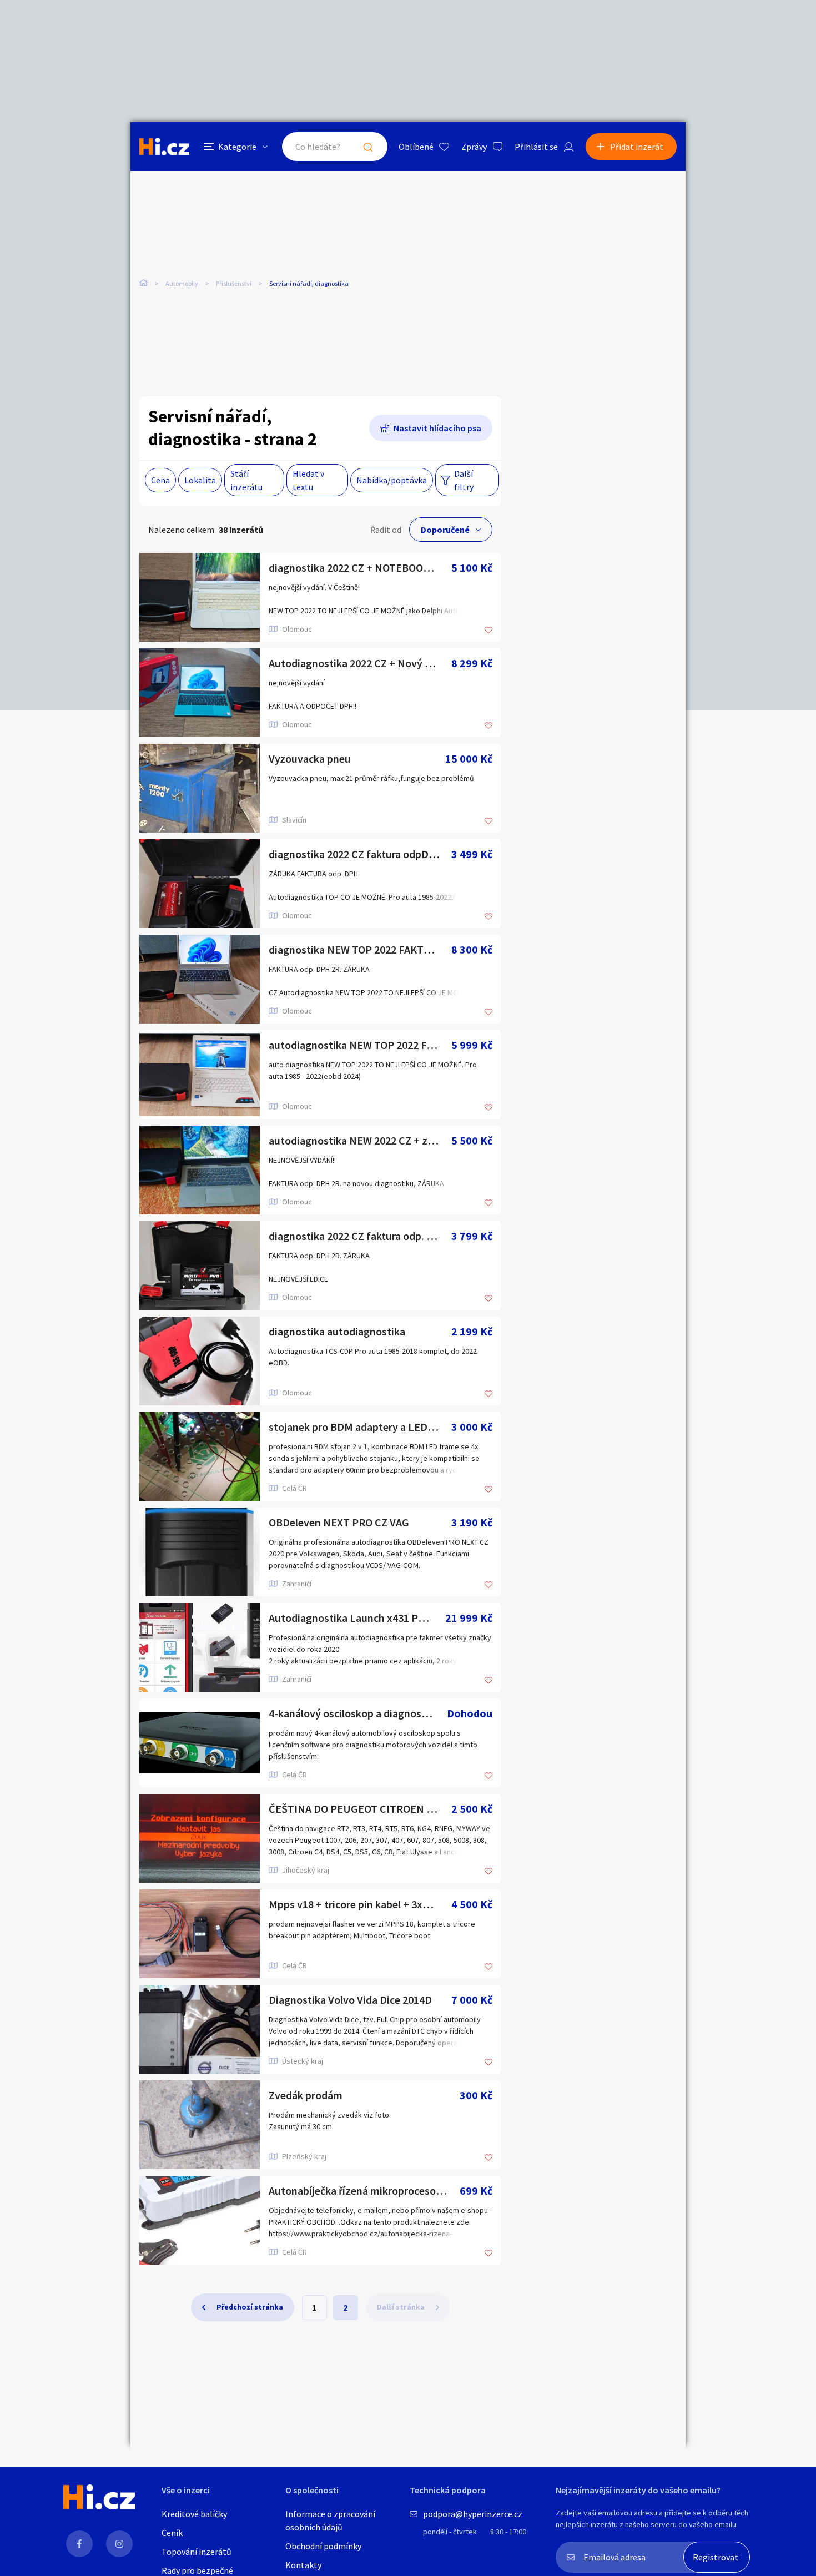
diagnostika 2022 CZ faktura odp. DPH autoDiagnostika (360, 1236)
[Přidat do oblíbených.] (488, 631)
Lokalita (200, 480)
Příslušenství (234, 283)
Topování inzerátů (197, 2552)
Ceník (172, 2533)
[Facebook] (79, 2544)
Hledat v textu (308, 480)
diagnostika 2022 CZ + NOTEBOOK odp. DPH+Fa (360, 568)
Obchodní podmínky (323, 2546)
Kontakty (303, 2565)
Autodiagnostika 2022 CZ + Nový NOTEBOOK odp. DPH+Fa (360, 663)
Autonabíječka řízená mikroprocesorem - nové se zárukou (364, 2191)
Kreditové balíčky (194, 2514)
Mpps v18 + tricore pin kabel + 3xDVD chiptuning (360, 1904)
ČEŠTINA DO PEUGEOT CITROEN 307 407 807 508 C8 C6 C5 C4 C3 (360, 1809)
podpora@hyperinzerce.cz (473, 2514)
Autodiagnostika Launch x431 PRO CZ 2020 (357, 1618)
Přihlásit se (536, 147)
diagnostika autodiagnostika (337, 1331)
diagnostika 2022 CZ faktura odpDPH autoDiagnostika (360, 854)
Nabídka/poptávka (392, 480)
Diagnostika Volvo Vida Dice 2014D (350, 2000)
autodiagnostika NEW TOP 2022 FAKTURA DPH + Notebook (360, 1045)
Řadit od (386, 530)
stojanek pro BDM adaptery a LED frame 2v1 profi (360, 1427)
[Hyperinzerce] (164, 146)
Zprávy (474, 147)
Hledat (368, 147)
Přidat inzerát (637, 147)
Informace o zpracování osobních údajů (330, 2520)
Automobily (182, 283)
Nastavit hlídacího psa (437, 428)
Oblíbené (416, 147)
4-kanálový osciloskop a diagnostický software (358, 1713)
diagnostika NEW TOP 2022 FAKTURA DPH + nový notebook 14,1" (360, 949)
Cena (160, 480)
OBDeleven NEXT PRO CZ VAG (339, 1522)
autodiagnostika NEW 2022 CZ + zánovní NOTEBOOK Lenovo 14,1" (360, 1140)
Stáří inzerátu (246, 480)
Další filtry (464, 480)
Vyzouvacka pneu (310, 758)
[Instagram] (119, 2544)
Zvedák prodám (306, 2095)
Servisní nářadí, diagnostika (309, 283)
